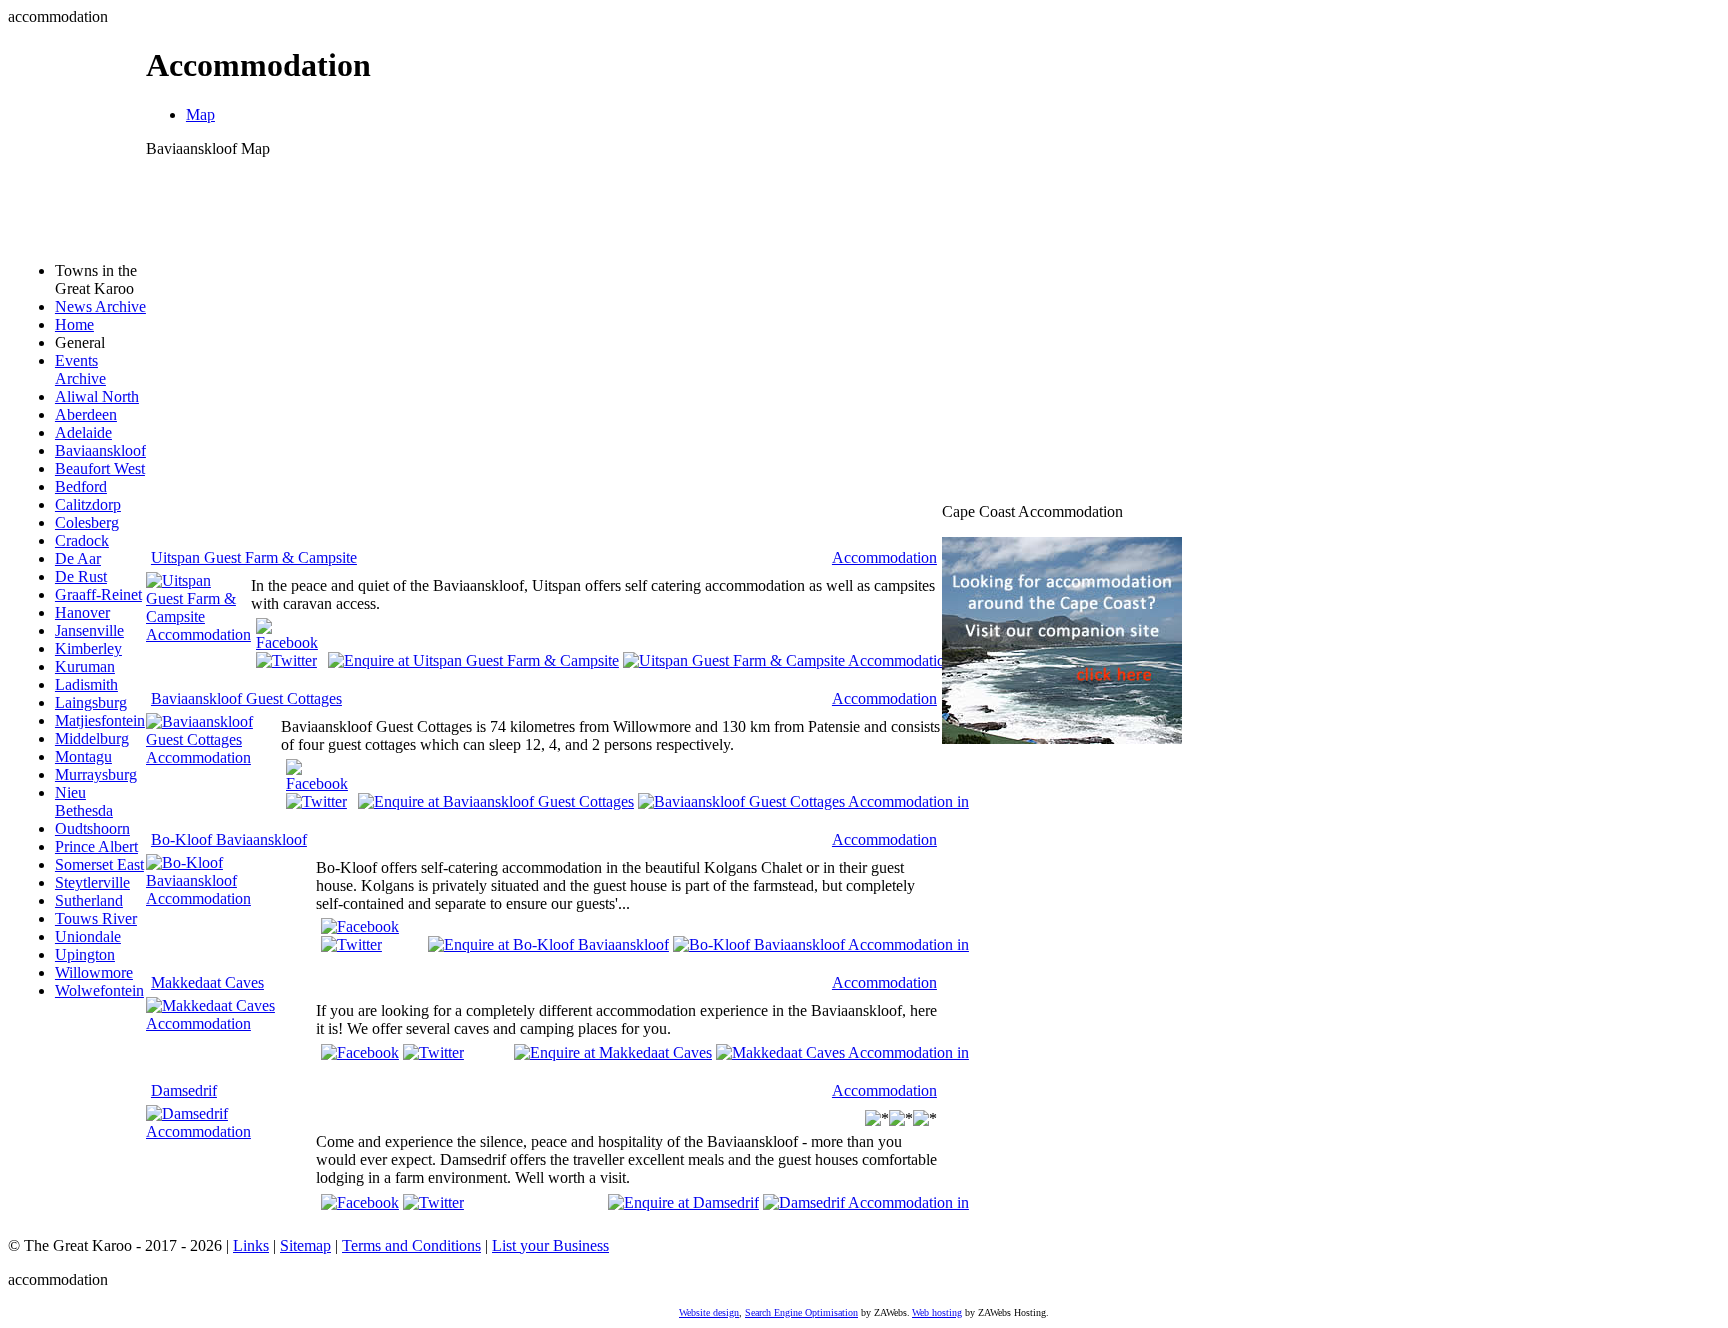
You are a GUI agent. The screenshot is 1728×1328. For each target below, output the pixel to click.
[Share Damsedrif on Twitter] (433, 1202)
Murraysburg (96, 774)
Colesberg (87, 522)
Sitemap (305, 1245)
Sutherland (89, 900)
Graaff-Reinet (98, 594)
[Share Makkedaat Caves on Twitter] (433, 1052)
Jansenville (89, 630)
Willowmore (94, 972)
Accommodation (884, 557)
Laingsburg (91, 702)
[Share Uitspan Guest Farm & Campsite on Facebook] (287, 642)
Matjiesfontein (100, 720)
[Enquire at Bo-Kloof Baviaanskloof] (548, 943)
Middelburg (92, 738)
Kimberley (88, 648)
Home (74, 324)
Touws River (96, 918)
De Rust (81, 576)
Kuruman (85, 666)
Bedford (81, 486)
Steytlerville (92, 882)
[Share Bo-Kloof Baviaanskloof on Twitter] (351, 944)
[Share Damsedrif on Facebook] (360, 1202)
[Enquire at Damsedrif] (683, 1200)
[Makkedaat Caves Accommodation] (231, 1023)
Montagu (83, 756)
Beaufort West (100, 468)
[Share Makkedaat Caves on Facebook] (360, 1052)
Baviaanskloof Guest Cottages (246, 698)
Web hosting (937, 1312)
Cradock (82, 540)
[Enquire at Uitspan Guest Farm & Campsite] (473, 659)
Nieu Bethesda (84, 801)
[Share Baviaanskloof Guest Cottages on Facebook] (317, 783)
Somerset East (99, 864)
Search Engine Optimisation (801, 1312)
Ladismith (86, 684)
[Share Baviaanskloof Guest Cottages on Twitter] (316, 801)
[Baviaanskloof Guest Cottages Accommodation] (213, 757)
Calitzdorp (88, 504)
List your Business (550, 1245)
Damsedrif (184, 1090)
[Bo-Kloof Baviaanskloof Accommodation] (231, 898)
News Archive (100, 306)
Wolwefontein (99, 990)
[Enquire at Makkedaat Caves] (613, 1051)
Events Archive (80, 369)
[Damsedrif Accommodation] (231, 1131)
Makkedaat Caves (207, 982)
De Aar (78, 558)
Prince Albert (96, 846)
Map (200, 114)
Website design (709, 1312)
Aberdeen (86, 414)
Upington (85, 954)
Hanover (82, 612)
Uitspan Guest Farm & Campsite (254, 557)
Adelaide (83, 432)
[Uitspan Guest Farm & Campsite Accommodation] (198, 634)
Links (251, 1245)
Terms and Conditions (411, 1245)
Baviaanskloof (100, 450)
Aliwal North (97, 396)
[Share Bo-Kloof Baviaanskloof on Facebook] (360, 926)
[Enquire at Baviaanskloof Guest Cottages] (496, 800)
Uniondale (88, 936)
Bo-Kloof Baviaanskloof (229, 839)
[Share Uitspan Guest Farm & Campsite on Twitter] (286, 660)
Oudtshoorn (92, 828)
